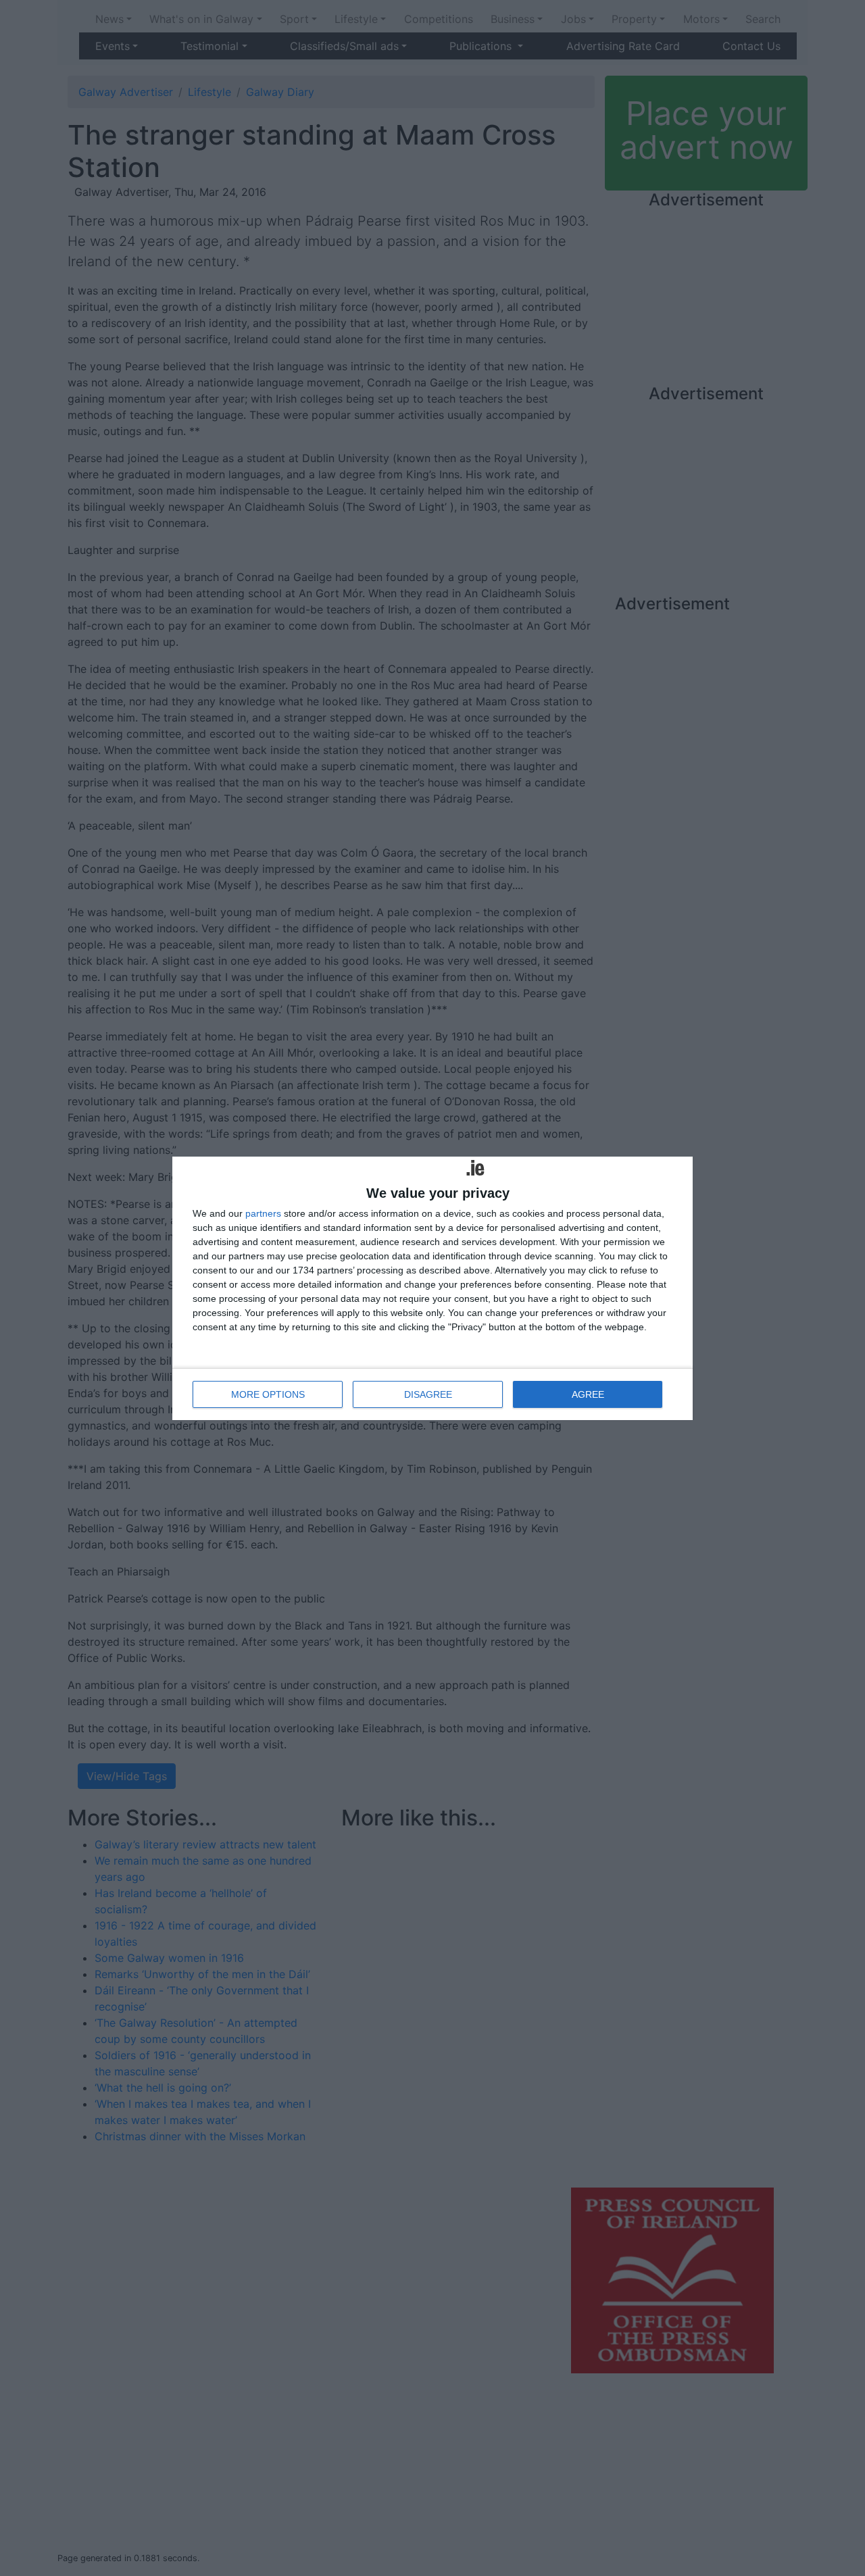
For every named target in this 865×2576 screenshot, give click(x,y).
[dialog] (432, 1288)
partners (263, 1213)
